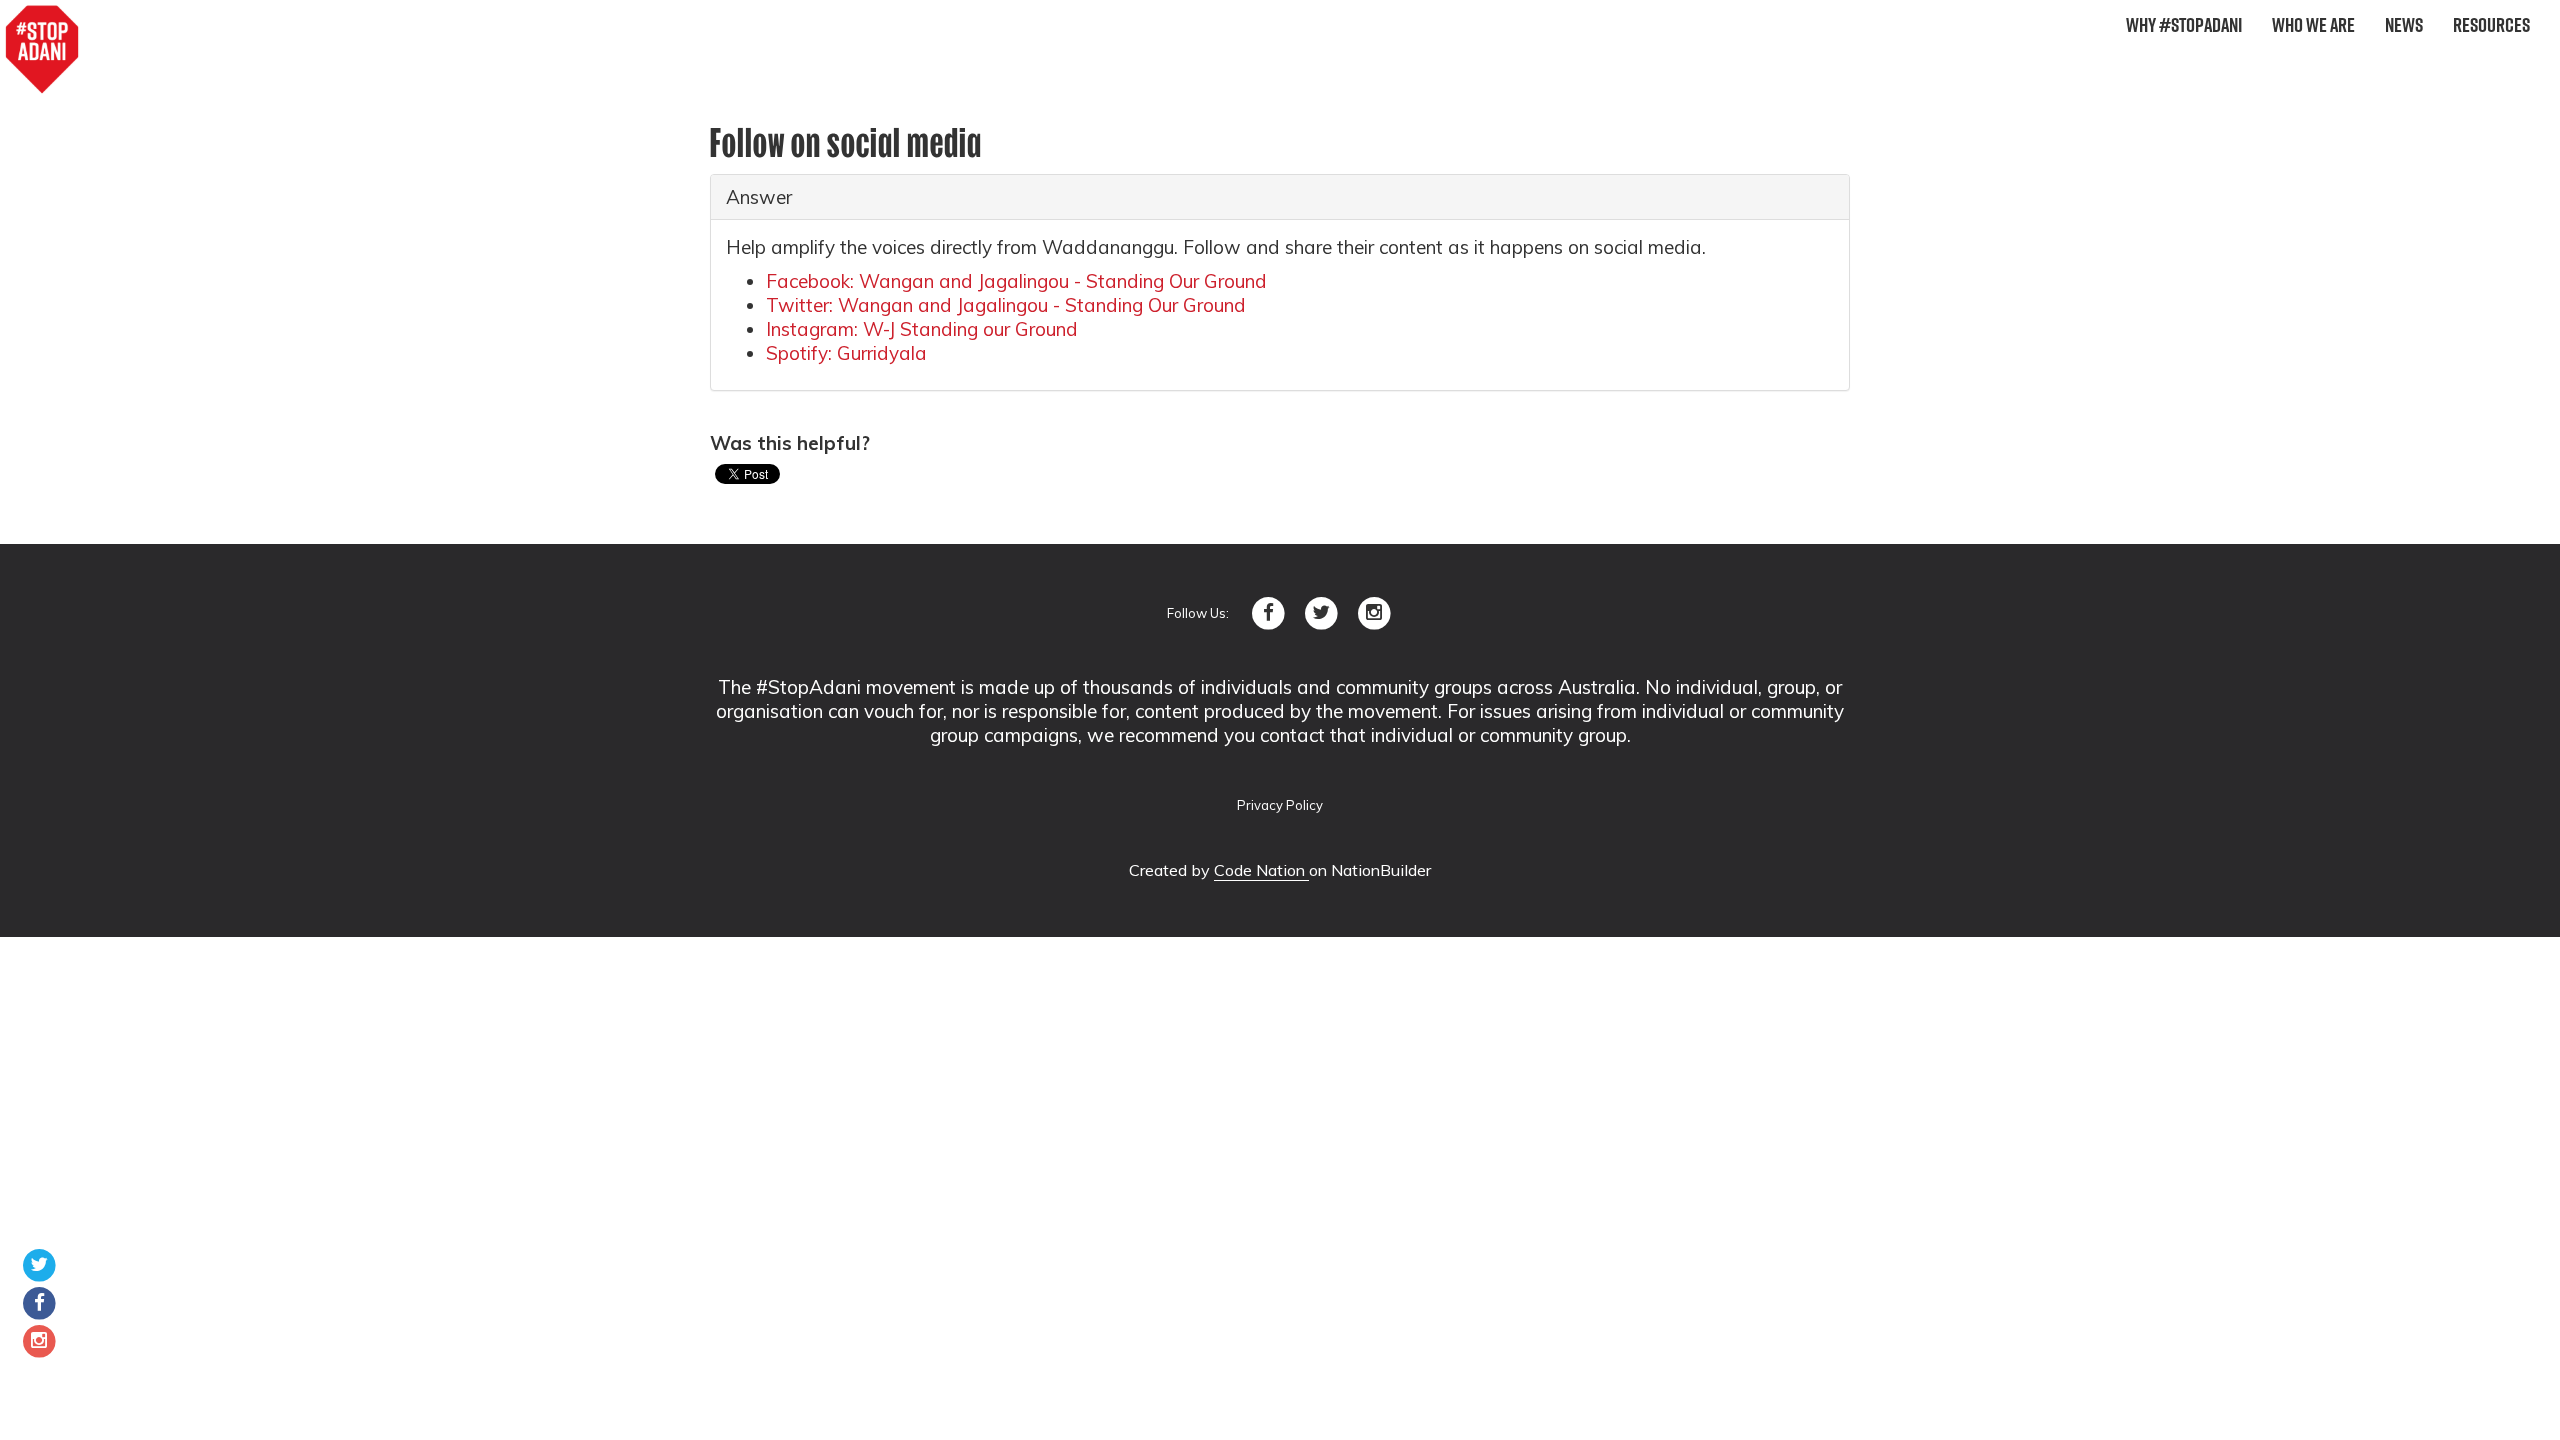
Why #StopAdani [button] (2184, 25)
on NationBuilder (1370, 870)
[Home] (42, 50)
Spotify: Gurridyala (846, 353)
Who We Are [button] (2313, 25)
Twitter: (1006, 305)
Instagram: (922, 329)
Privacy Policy (1280, 805)
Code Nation (1261, 870)
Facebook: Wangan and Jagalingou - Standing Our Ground (1016, 281)
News (2404, 25)
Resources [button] (2491, 25)
